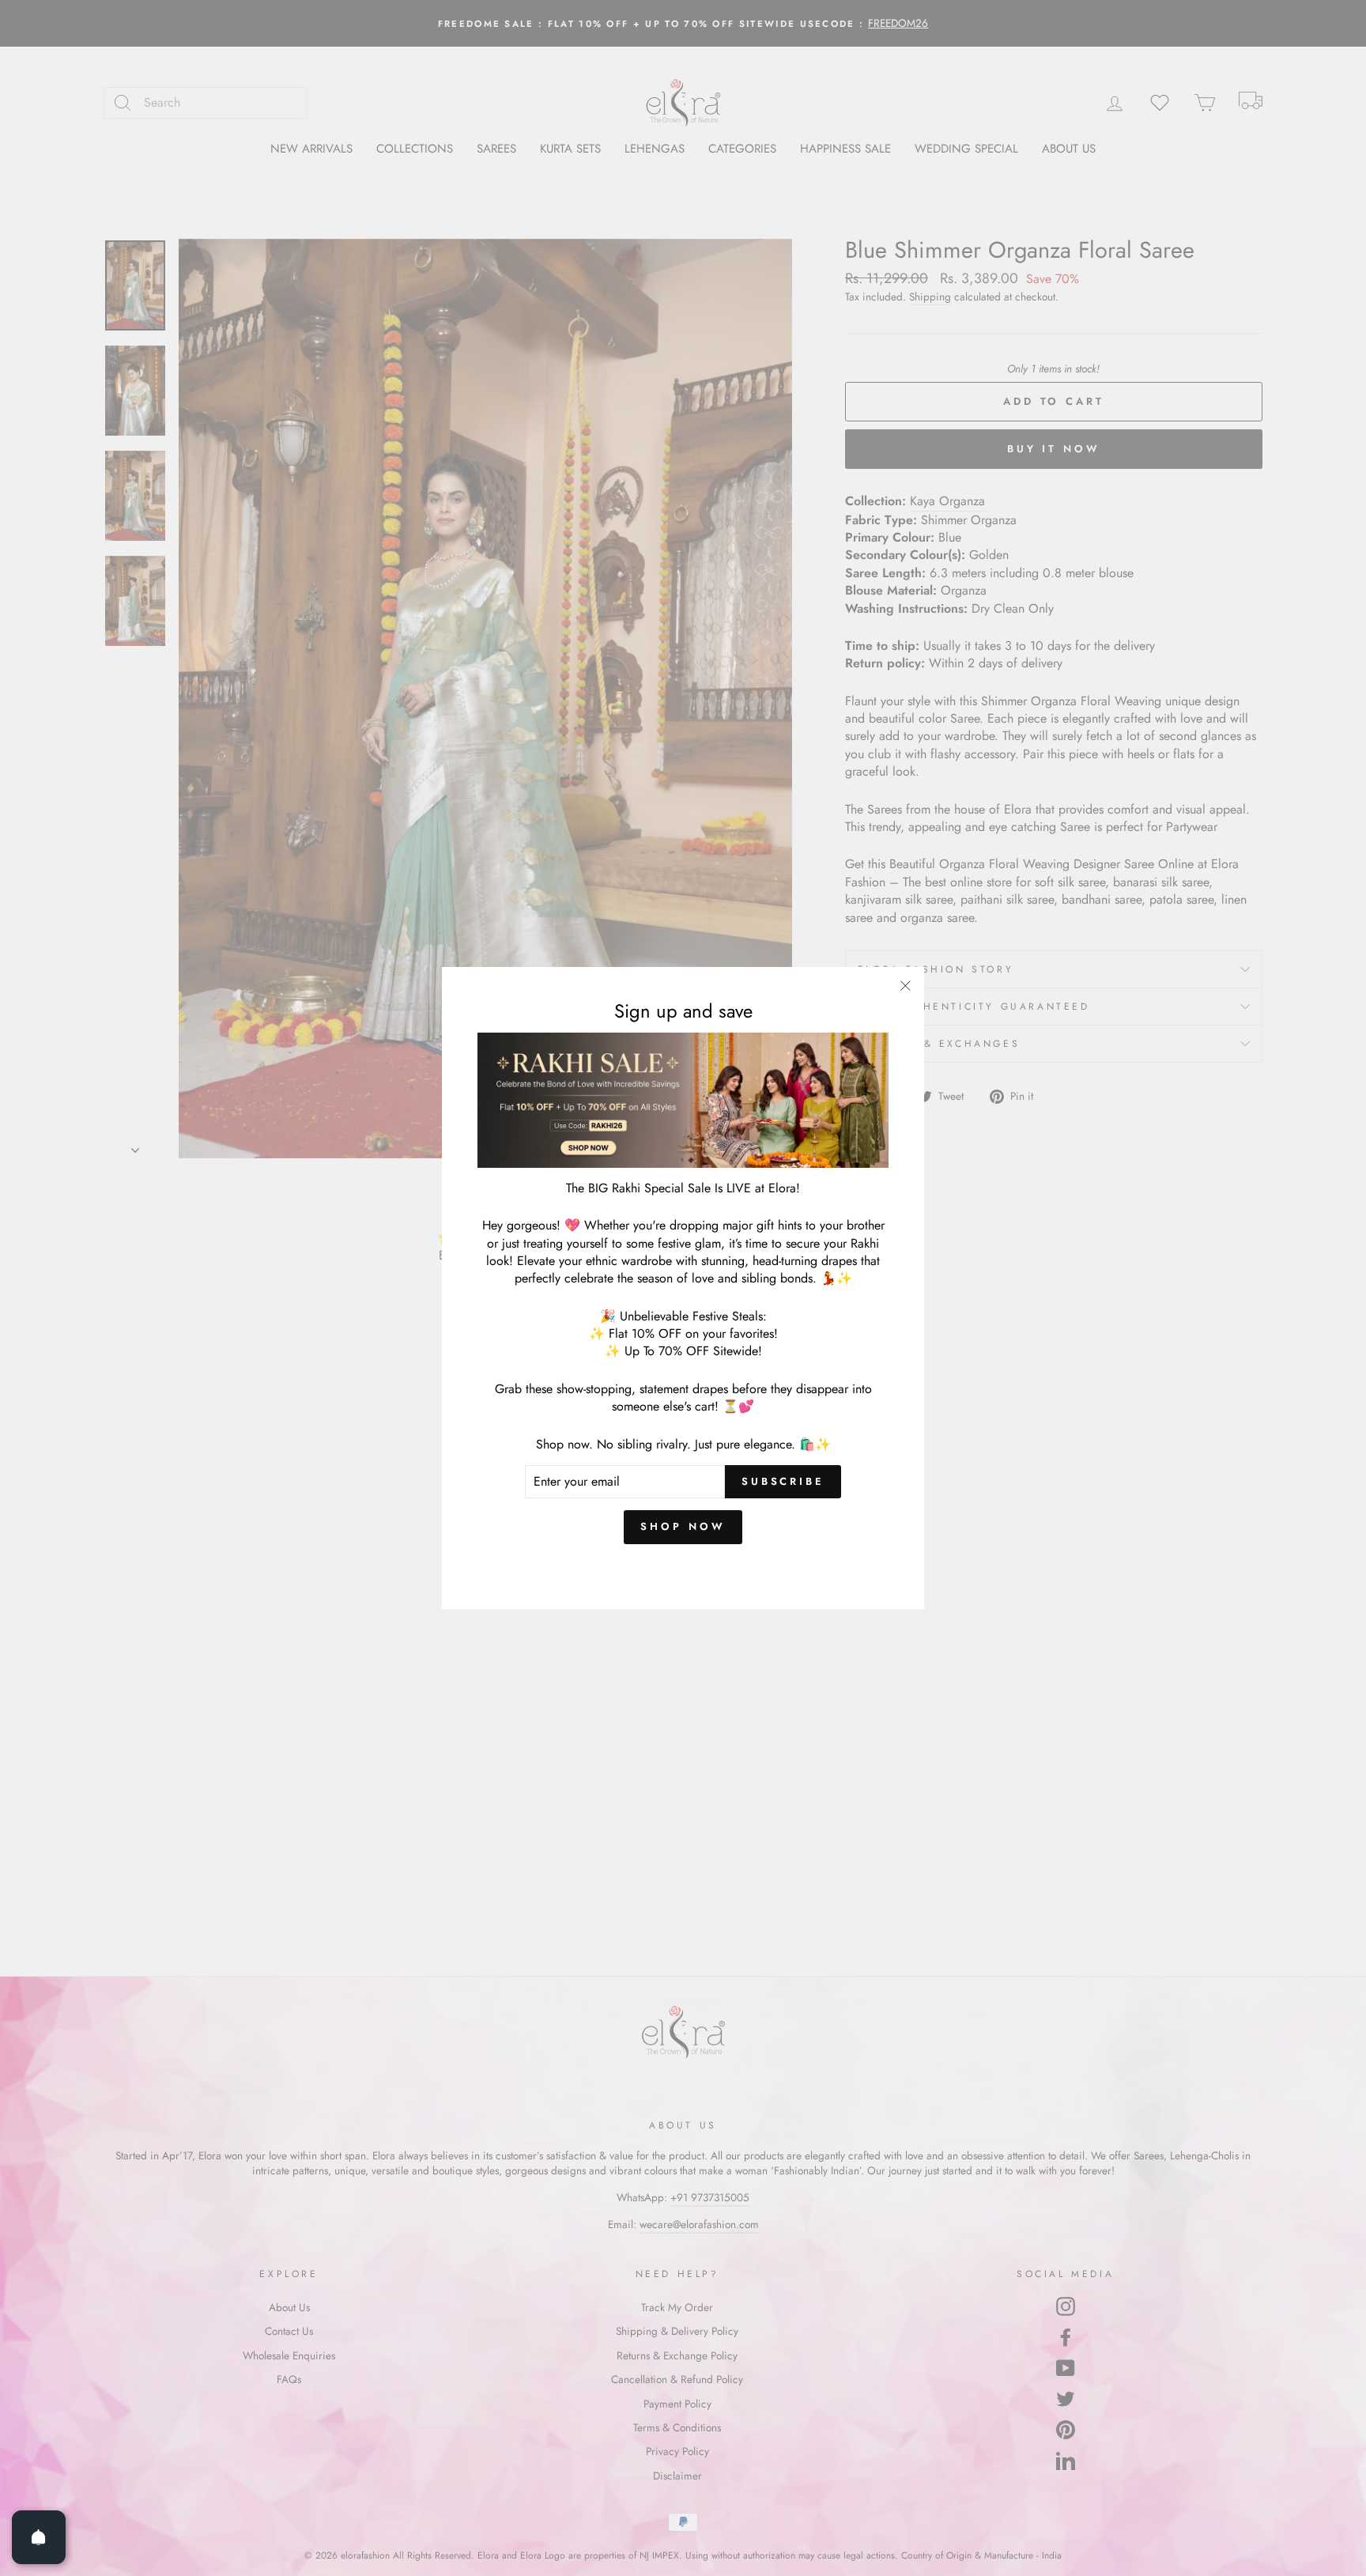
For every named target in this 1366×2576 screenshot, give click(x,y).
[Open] (39, 2537)
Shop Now (683, 1526)
